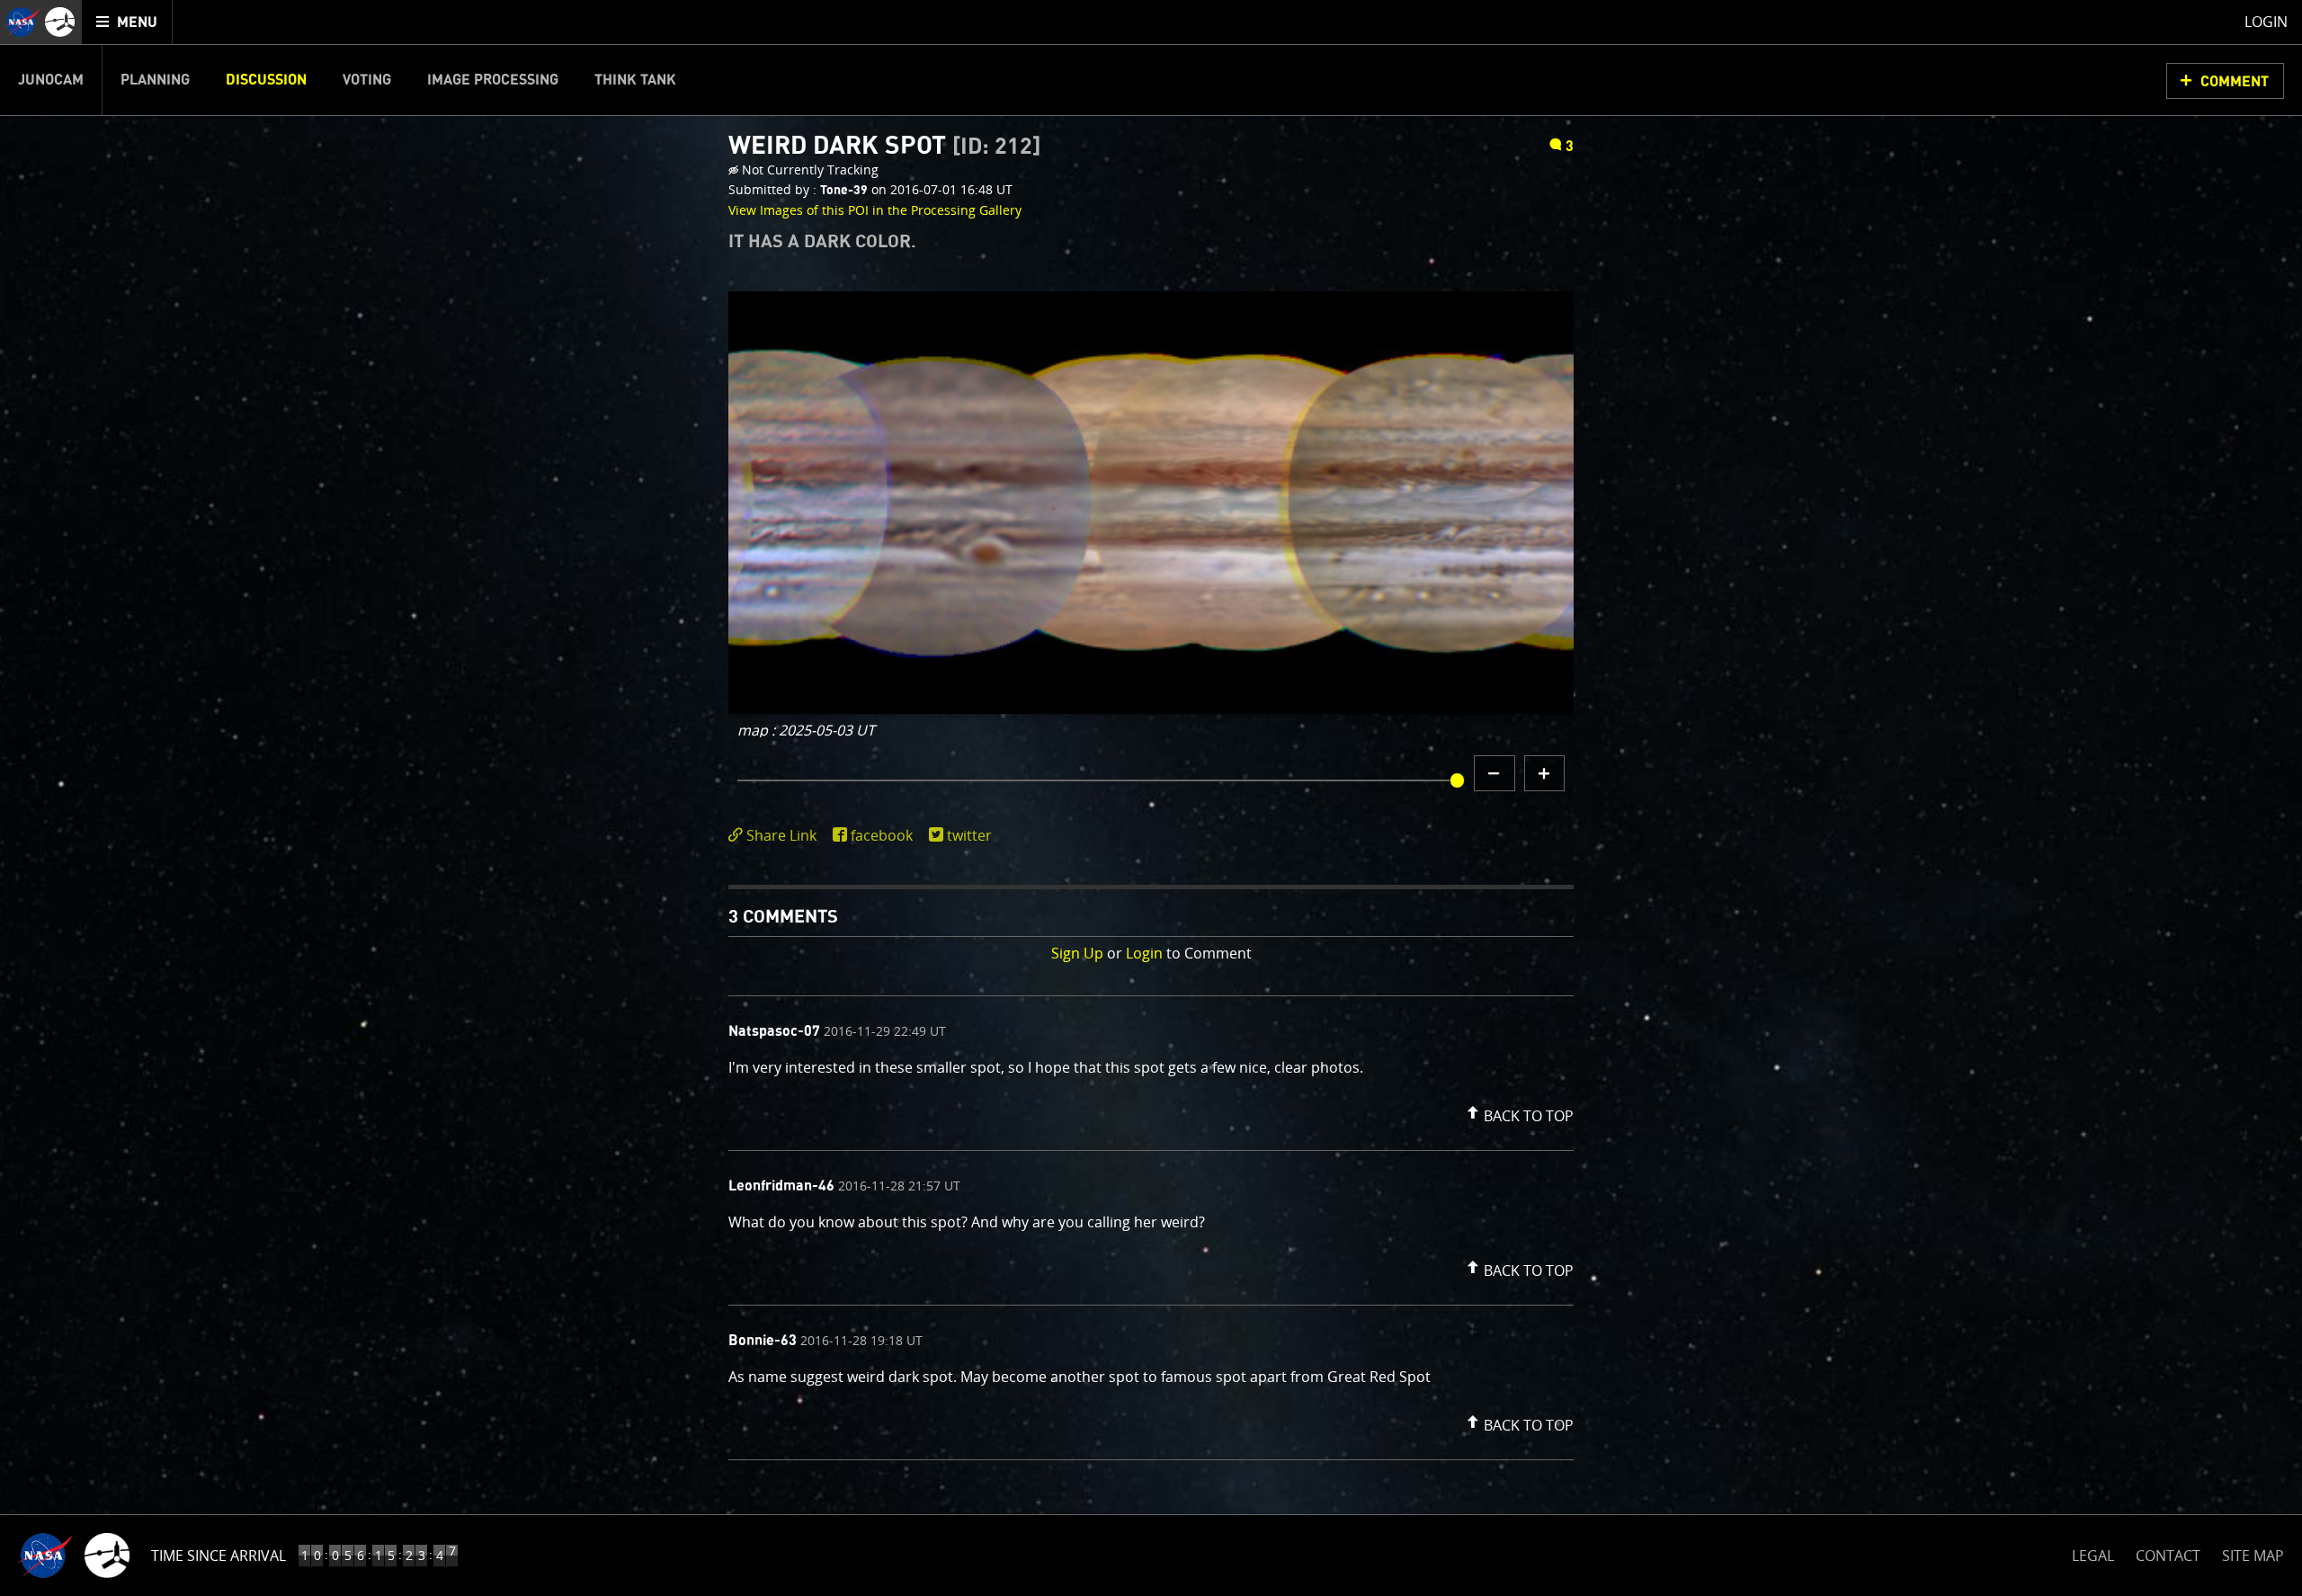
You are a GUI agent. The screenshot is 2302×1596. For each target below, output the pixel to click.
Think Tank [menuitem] (635, 80)
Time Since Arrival (219, 1556)
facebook (882, 835)
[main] (1151, 798)
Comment (2235, 82)
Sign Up (1077, 953)
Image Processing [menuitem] (493, 80)
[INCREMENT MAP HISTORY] (1544, 773)
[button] (1518, 1112)
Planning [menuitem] (155, 80)
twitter (969, 835)
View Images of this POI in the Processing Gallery (875, 210)
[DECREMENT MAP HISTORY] (1494, 773)
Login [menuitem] (2266, 22)
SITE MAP (2253, 1556)
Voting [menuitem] (367, 80)
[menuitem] (127, 22)
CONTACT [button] (2168, 1556)
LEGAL (2093, 1552)
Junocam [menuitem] (51, 80)
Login (1144, 953)
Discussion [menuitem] (266, 80)
